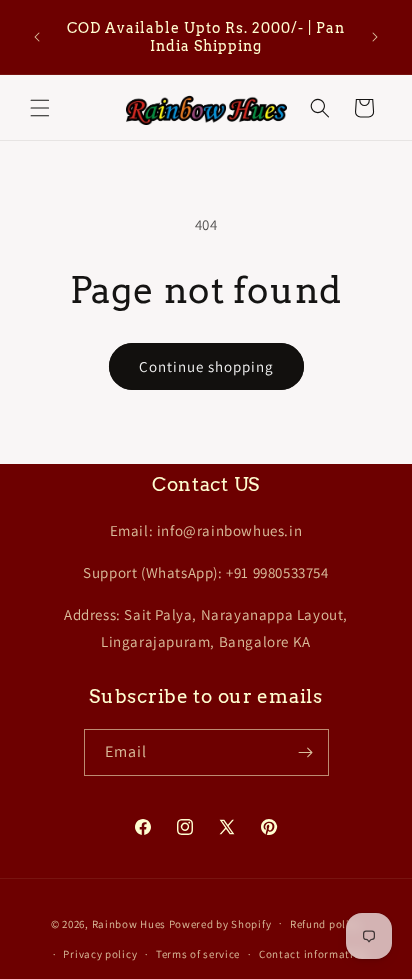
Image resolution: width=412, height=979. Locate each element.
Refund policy (325, 924)
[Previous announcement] (37, 37)
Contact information (313, 954)
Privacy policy (100, 954)
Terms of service (198, 954)
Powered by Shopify (220, 923)
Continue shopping (206, 366)
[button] (40, 108)
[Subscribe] (306, 752)
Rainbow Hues (129, 923)
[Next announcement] (375, 37)
